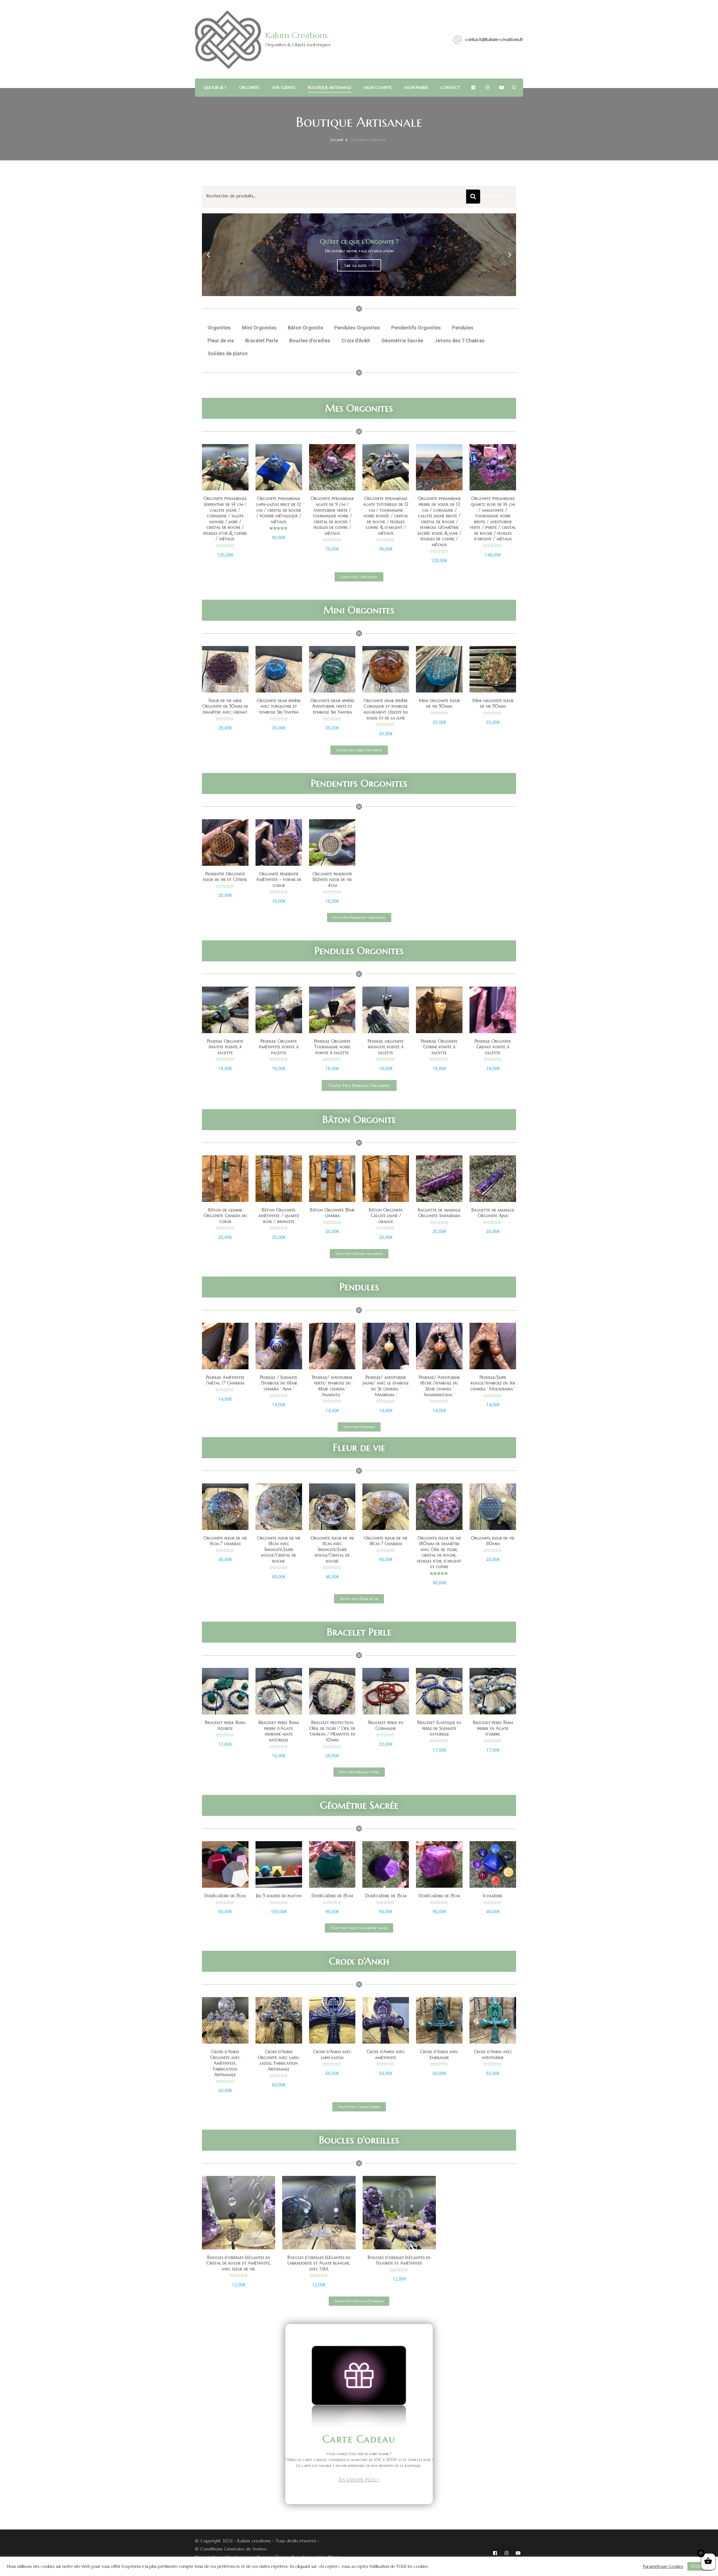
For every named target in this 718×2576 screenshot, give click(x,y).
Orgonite (249, 87)
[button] (356, 291)
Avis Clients (284, 87)
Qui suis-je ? (215, 87)
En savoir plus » (359, 2479)
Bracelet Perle (262, 341)
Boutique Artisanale (330, 87)
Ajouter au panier (225, 489)
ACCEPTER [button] (699, 2566)
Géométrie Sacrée (402, 341)
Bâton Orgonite (305, 328)
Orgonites (219, 328)
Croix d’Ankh (356, 341)
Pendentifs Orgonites (416, 328)
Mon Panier (416, 87)
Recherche (473, 197)
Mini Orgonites (259, 328)
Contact (450, 87)
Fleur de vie (221, 341)
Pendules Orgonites (357, 328)
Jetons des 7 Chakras (460, 341)
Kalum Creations (296, 35)
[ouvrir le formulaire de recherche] (514, 88)
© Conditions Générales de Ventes (231, 2549)
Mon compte (378, 87)
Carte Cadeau (359, 2439)
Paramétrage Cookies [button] (663, 2566)
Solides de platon (228, 353)
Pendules (463, 328)
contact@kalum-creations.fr (494, 39)
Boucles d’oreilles (310, 341)
